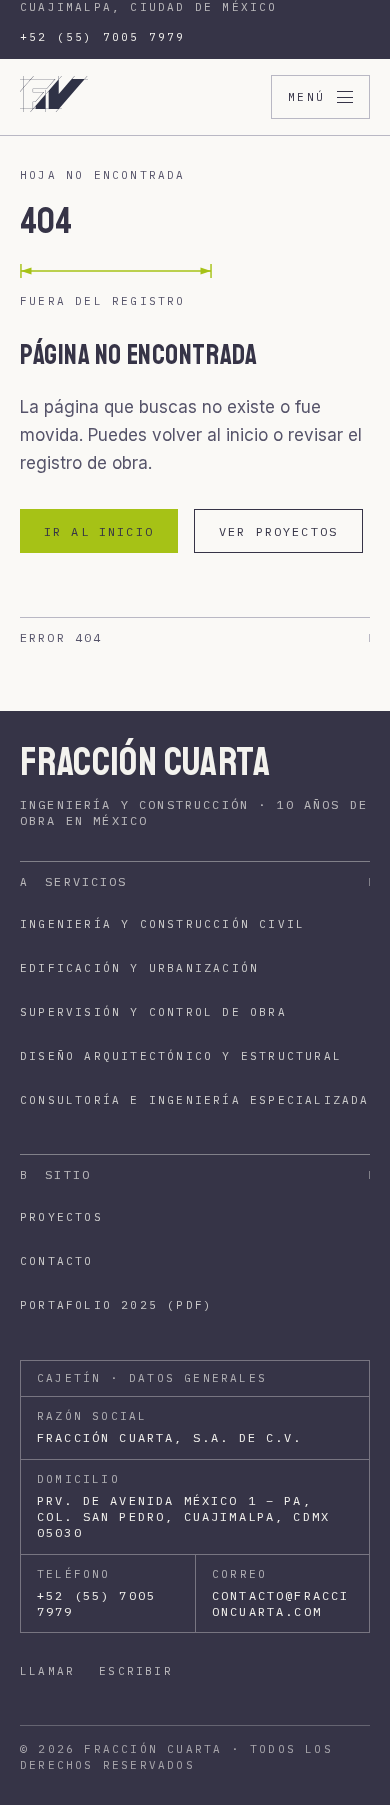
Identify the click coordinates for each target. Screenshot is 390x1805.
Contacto (57, 1261)
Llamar (47, 1671)
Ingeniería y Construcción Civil (162, 924)
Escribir (136, 1671)
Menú (306, 97)
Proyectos (61, 1217)
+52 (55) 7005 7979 (103, 37)
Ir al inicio (99, 531)
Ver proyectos (278, 531)
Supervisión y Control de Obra (153, 1012)
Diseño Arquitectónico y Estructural (181, 1056)
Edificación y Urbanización (139, 968)
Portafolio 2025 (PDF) (116, 1305)
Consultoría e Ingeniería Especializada (195, 1100)
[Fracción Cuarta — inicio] (54, 97)
